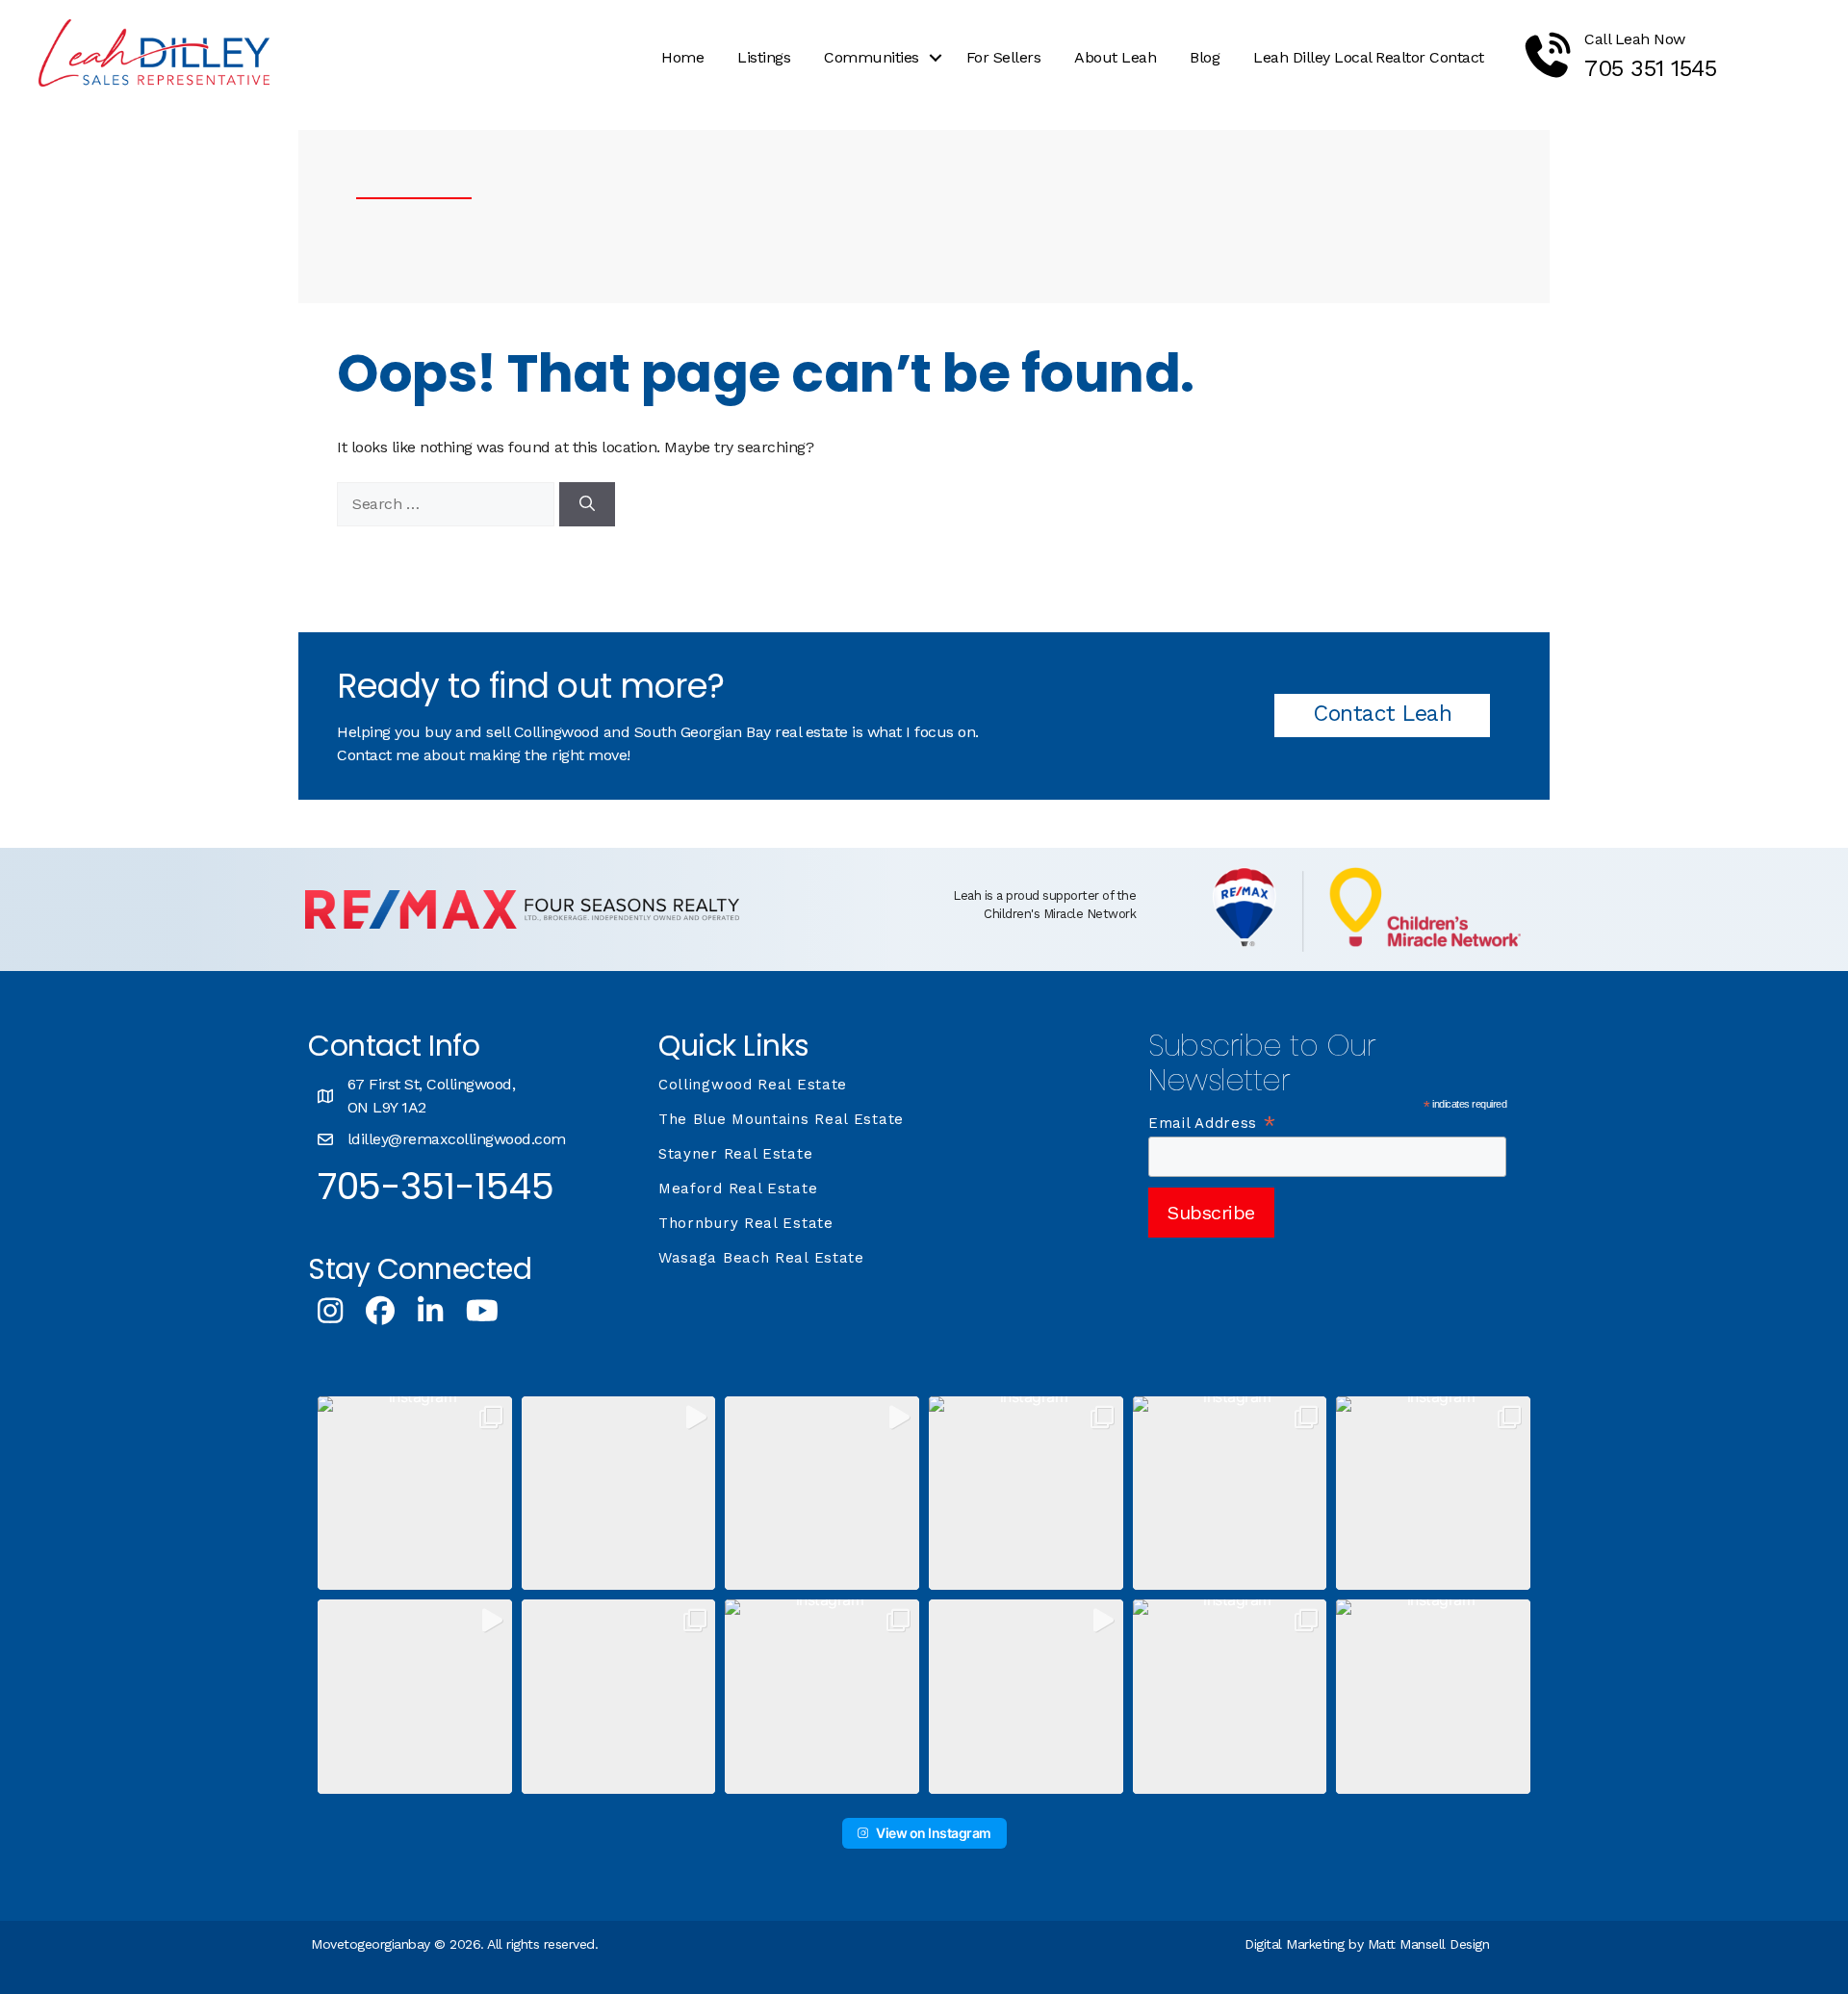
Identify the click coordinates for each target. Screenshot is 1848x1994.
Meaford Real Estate (738, 1189)
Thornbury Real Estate (746, 1223)
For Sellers (1004, 57)
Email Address (1213, 1123)
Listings (764, 57)
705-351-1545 (436, 1186)
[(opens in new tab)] (522, 923)
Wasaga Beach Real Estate (761, 1258)
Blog (1205, 57)
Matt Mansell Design (1429, 1944)
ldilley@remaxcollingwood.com (457, 1139)
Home (682, 57)
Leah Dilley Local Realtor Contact (1369, 57)
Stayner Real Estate (735, 1154)
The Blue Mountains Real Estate (781, 1119)
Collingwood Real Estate (753, 1085)
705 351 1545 (1650, 68)
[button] (936, 58)
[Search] (587, 504)
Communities (872, 57)
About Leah (1115, 57)
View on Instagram (934, 1833)
